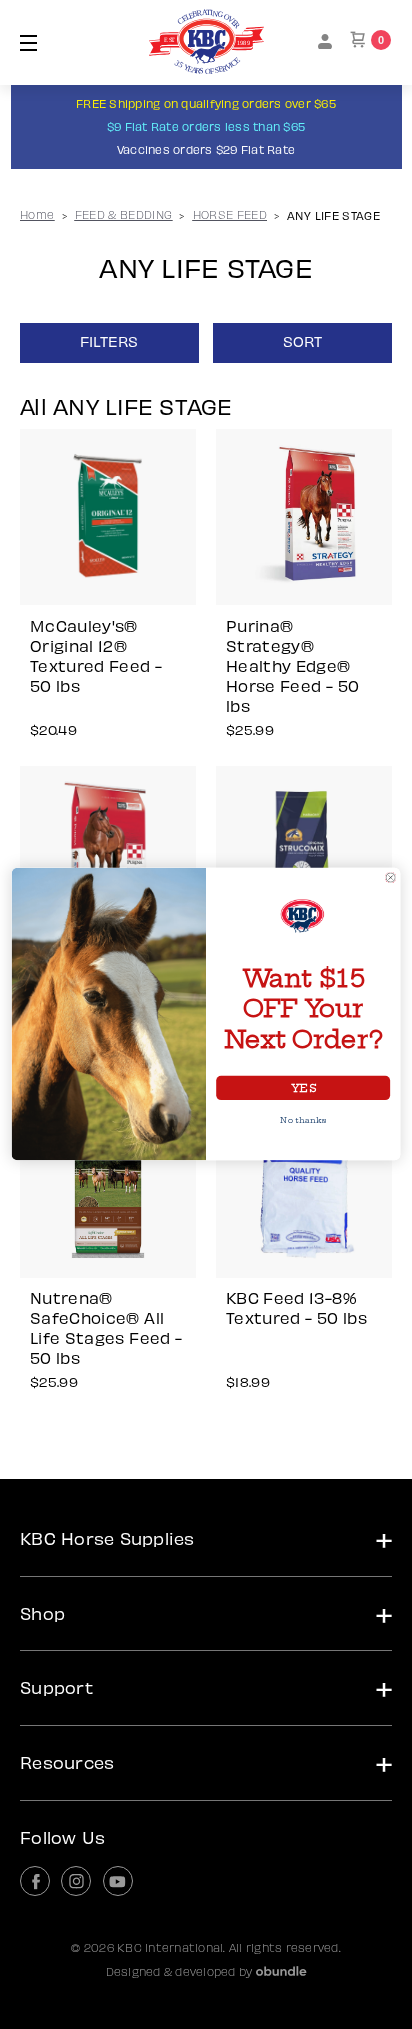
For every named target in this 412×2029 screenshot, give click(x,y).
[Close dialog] (391, 878)
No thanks (303, 1121)
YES (303, 1089)
